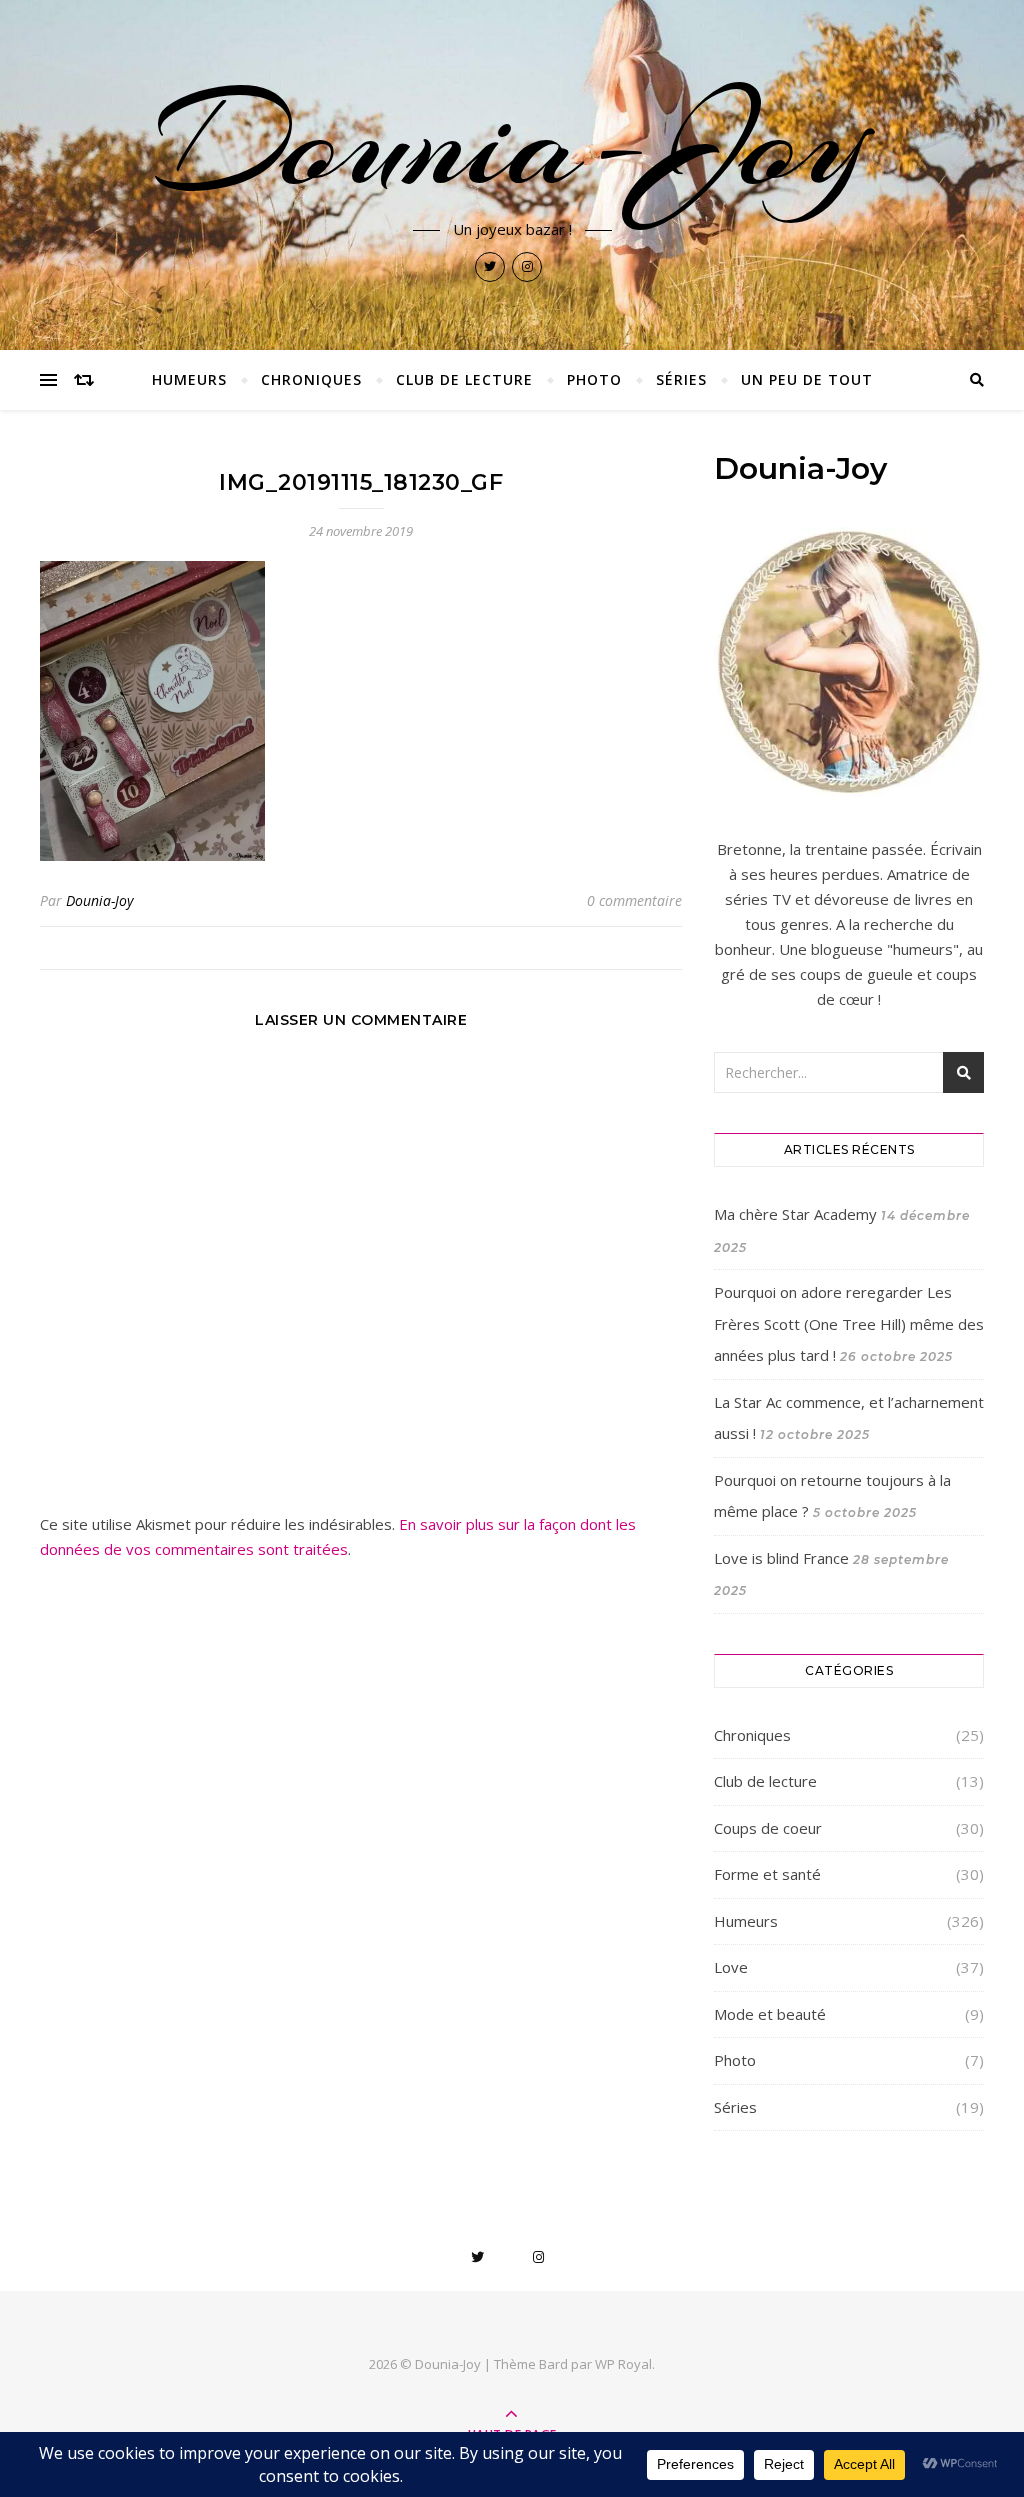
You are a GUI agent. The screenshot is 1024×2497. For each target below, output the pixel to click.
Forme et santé (767, 1874)
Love (731, 1967)
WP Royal (623, 2364)
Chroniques (311, 379)
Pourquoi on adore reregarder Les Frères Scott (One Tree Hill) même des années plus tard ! (849, 1323)
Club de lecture (464, 379)
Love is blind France (781, 1558)
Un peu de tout (807, 379)
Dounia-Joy (512, 142)
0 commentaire (634, 900)
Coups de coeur (768, 1828)
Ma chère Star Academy (795, 1214)
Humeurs (189, 379)
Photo (594, 379)
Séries (681, 379)
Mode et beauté (770, 2014)
